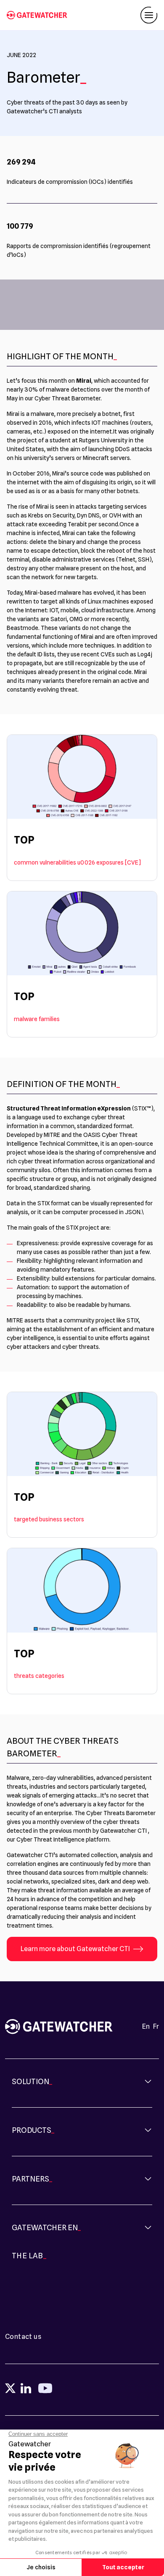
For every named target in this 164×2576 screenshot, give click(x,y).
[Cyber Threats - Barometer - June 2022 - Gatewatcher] (40, 15)
